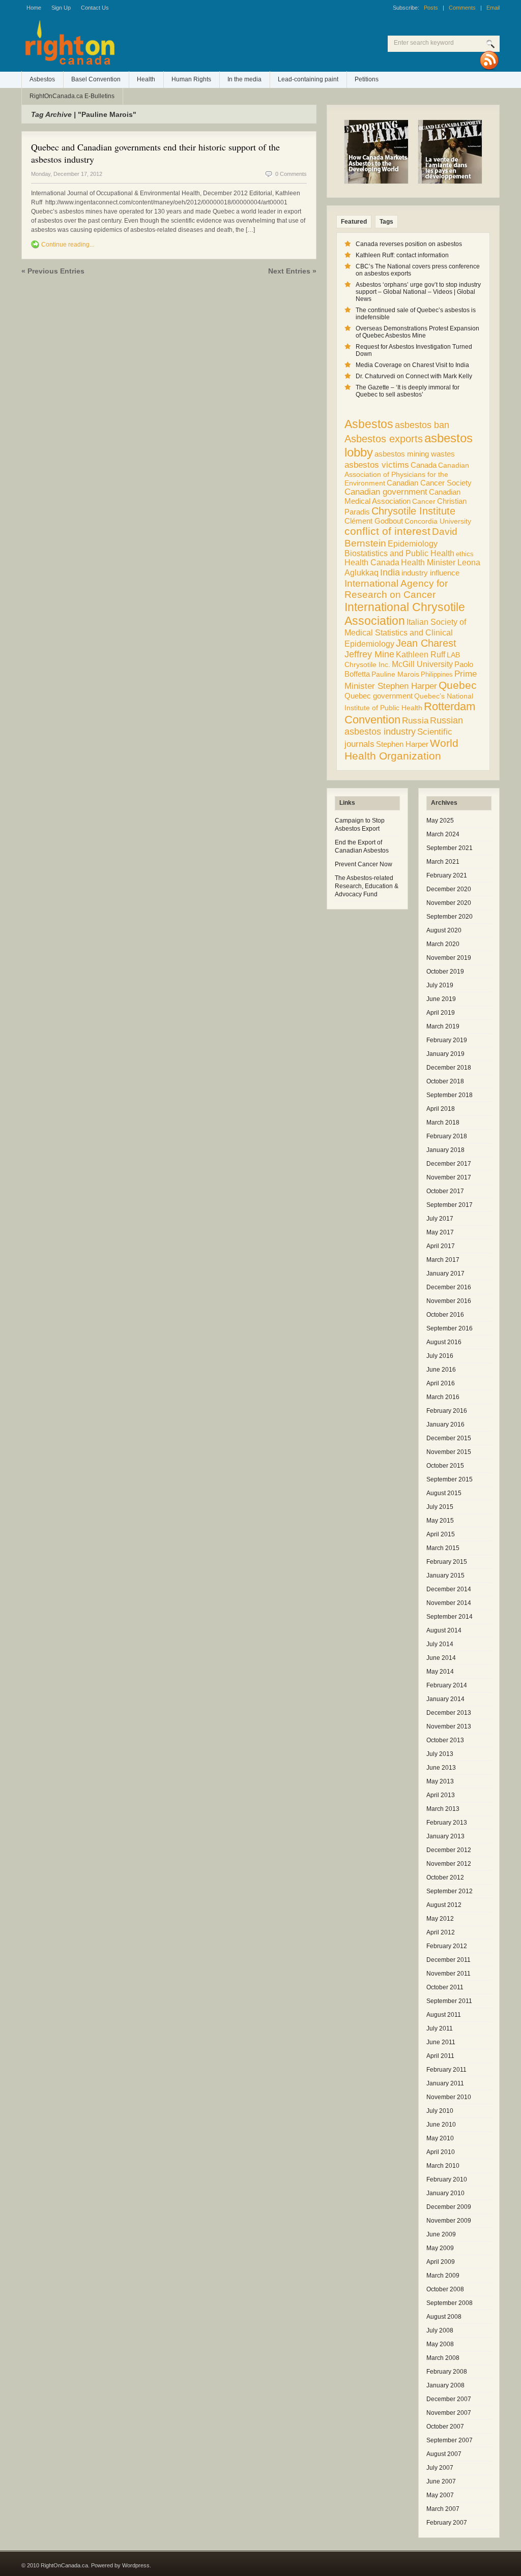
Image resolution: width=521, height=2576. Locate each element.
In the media (244, 79)
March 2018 (443, 1123)
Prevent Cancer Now (364, 864)
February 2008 (447, 2372)
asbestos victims (377, 465)
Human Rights (191, 79)
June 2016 (441, 1370)
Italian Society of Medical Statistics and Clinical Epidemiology (405, 633)
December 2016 (449, 1287)
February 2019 (447, 1040)
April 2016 (441, 1383)
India (390, 572)
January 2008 (445, 2385)
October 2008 (445, 2289)
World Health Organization (401, 750)
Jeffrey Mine (369, 654)
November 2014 (449, 1603)
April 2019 (441, 1013)
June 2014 (441, 1658)
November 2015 (449, 1452)
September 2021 (450, 848)
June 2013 (441, 1768)
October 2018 (445, 1081)
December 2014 (449, 1589)
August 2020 (444, 930)
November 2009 (449, 2221)
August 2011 (444, 2015)
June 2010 (441, 2125)
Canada (424, 465)
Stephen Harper (402, 744)
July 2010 (440, 2111)
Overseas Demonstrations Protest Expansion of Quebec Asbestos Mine (417, 332)
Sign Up (61, 8)
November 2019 (449, 958)
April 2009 (441, 2262)
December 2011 (448, 1960)
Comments (462, 8)
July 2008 (440, 2330)
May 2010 (440, 2138)
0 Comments (291, 174)
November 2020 (449, 903)
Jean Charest (426, 643)
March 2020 (443, 944)
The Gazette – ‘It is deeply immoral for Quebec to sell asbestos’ (408, 391)
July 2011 (440, 2028)
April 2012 (441, 1932)
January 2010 (445, 2193)
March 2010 (443, 2166)
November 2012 (449, 1864)
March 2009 (443, 2276)
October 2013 (445, 1740)
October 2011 (445, 1987)
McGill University (422, 664)
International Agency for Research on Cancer (396, 589)
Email (493, 8)
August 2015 (444, 1493)
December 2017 (449, 1164)
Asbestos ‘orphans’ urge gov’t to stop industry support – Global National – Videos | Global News (418, 292)
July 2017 (440, 1219)
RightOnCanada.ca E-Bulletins (72, 96)
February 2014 (447, 1685)
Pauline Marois (395, 674)
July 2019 (440, 985)
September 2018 (450, 1095)
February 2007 (447, 2523)
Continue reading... (68, 245)
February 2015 (447, 1562)
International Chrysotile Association (405, 614)
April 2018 (441, 1109)
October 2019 (445, 972)
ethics (465, 554)
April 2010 (441, 2152)
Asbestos (42, 79)
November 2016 (449, 1301)
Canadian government (386, 492)
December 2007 (449, 2399)
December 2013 (449, 1713)
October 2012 (445, 1877)
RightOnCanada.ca (154, 46)
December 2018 (449, 1068)
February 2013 (447, 1823)
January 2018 (445, 1150)
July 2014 (440, 1644)
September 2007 (450, 2440)
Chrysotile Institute (413, 511)
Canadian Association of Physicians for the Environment (407, 474)
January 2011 (445, 2083)
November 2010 (449, 2097)
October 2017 (445, 1191)
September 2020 (450, 917)
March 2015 (443, 1548)
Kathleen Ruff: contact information (402, 255)
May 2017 (440, 1232)
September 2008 (450, 2303)
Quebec (458, 685)
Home (34, 8)
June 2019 (441, 999)
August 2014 (444, 1630)
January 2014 (445, 1699)
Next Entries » (292, 271)
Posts (431, 8)
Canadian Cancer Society (429, 483)
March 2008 (443, 2358)
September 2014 (450, 1617)
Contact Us (95, 8)
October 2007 (445, 2427)
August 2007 (444, 2454)
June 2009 (441, 2234)
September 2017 (450, 1205)
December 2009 (449, 2207)
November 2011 (448, 1974)
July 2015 (440, 1507)
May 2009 (440, 2248)
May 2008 (440, 2344)
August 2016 (444, 1342)
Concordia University (438, 521)
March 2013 (443, 1809)
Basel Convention (96, 79)
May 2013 (440, 1781)
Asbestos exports (384, 438)
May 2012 (440, 1919)
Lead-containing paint (308, 79)
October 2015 (445, 1466)
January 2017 (445, 1274)
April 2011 (440, 2056)
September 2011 (449, 2001)
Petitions (367, 79)
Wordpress (136, 2565)
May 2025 (440, 821)
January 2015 (445, 1575)
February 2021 (447, 875)
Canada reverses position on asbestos (409, 244)
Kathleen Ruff (421, 654)
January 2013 (445, 1836)
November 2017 (449, 1177)
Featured (354, 222)
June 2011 (441, 2042)
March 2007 (443, 2509)
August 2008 (444, 2317)
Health (146, 79)
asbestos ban (422, 425)
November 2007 (449, 2413)
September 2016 (450, 1328)
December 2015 (449, 1438)
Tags (386, 222)
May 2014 (440, 1672)
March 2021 (443, 862)
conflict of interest (387, 531)
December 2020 (449, 889)
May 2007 (440, 2495)
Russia (415, 721)
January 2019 (445, 1054)
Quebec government (379, 696)
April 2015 (441, 1534)
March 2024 (443, 834)
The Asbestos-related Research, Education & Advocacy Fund (367, 886)
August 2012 (444, 1905)
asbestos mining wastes (415, 454)
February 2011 (446, 2070)
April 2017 (441, 1246)
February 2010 (447, 2179)
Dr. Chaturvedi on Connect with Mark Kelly (414, 376)
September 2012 (450, 1891)
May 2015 (440, 1521)
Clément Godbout (374, 521)
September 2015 (450, 1479)
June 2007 (441, 2481)
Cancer (424, 501)
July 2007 (440, 2468)
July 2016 (440, 1356)
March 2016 (443, 1397)
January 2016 (445, 1425)
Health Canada (372, 563)
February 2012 (447, 1946)
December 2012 (449, 1850)
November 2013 (449, 1726)
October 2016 (445, 1315)
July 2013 (440, 1754)
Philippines (437, 674)
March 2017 (443, 1260)
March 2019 (443, 1026)
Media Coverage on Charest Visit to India (412, 365)
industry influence (430, 573)
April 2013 (441, 1795)
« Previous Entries (53, 271)
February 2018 (447, 1136)
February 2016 (447, 1411)
